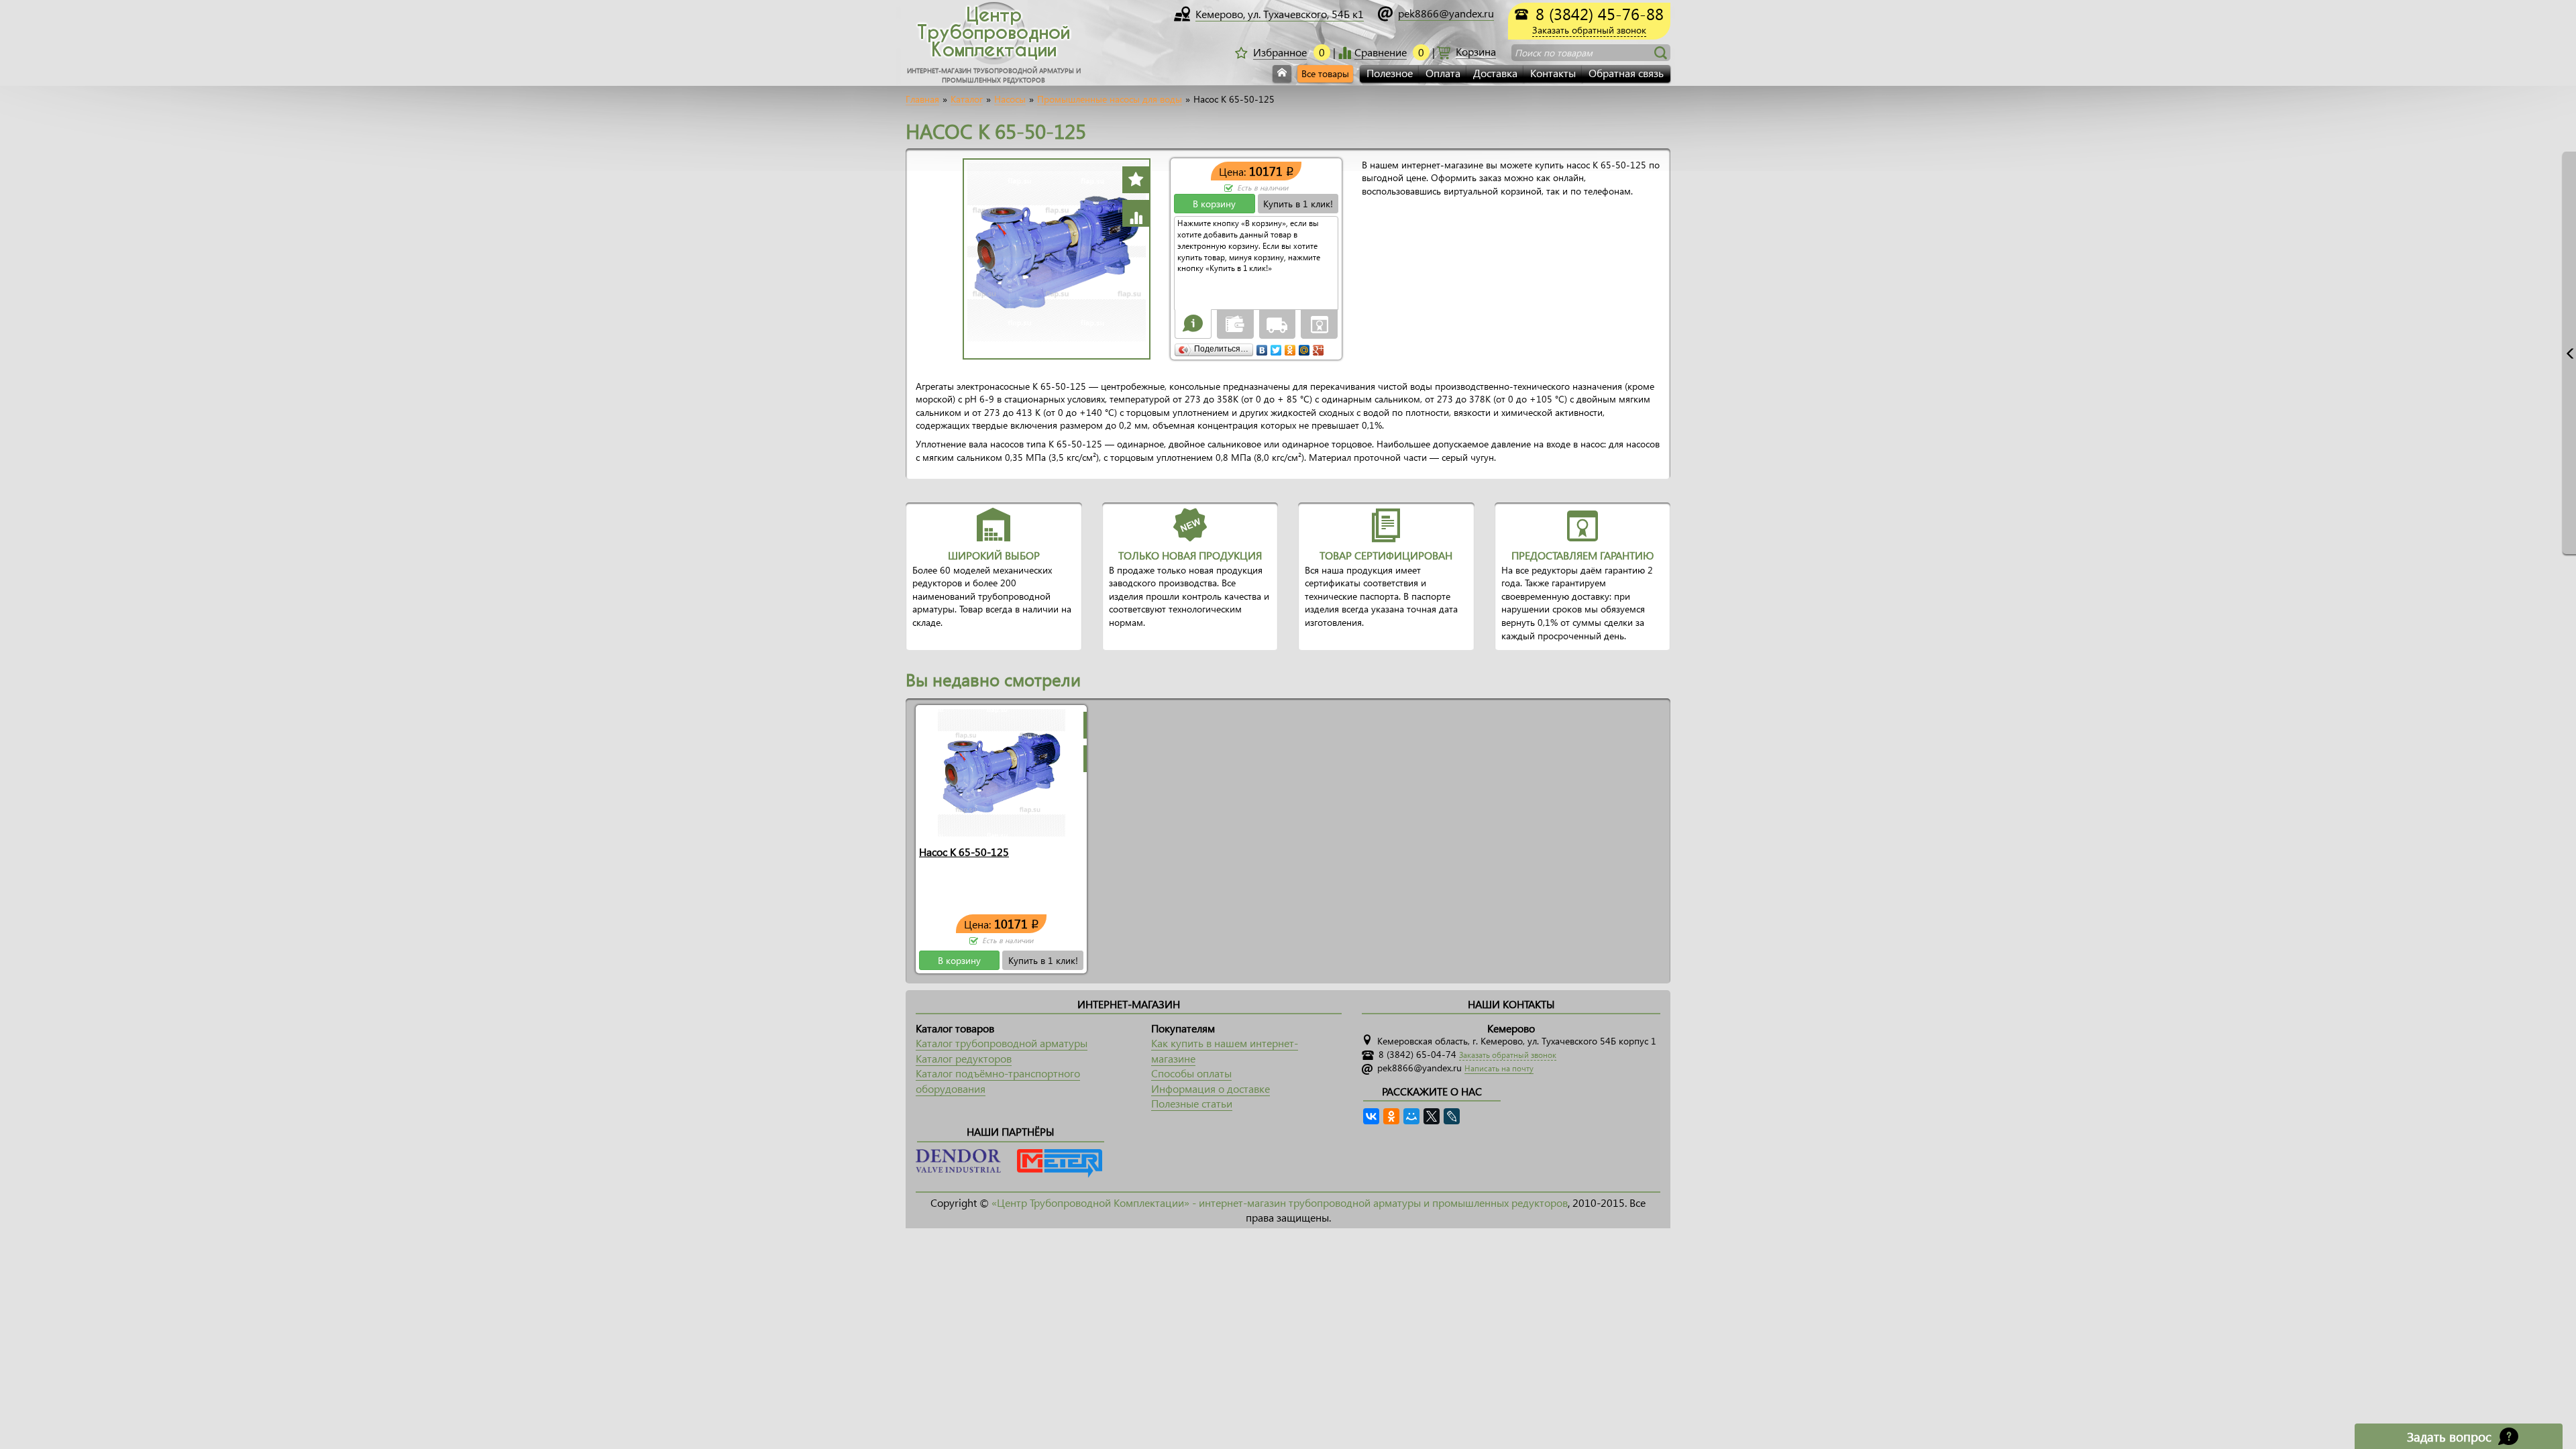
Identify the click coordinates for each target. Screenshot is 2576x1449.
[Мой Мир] (1304, 347)
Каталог (967, 99)
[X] (1432, 1116)
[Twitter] (1276, 347)
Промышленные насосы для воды (1110, 99)
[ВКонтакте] (1262, 347)
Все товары (1325, 73)
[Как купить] (1193, 323)
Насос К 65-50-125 (964, 852)
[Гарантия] (1320, 323)
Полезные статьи (1192, 1103)
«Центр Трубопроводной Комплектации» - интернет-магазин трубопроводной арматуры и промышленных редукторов (1280, 1202)
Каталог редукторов (964, 1058)
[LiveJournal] (1452, 1116)
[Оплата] (1235, 323)
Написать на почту (1499, 1068)
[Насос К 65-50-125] (1002, 772)
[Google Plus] (1319, 347)
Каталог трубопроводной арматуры (1002, 1043)
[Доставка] (1277, 323)
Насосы (1010, 99)
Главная (922, 99)
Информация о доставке (1211, 1088)
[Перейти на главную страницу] (1282, 74)
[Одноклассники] (1290, 347)
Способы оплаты (1191, 1073)
